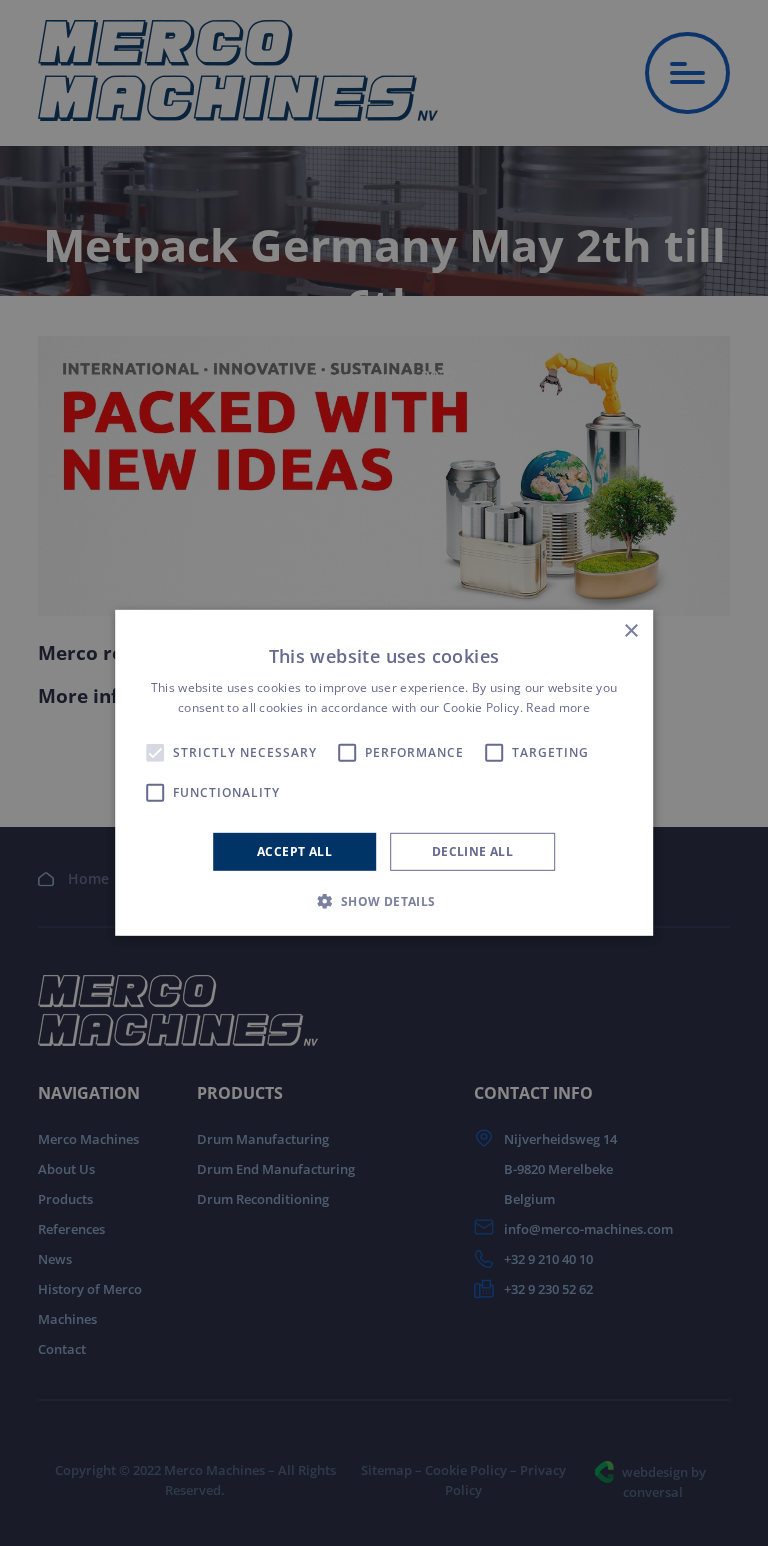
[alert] (384, 773)
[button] (383, 901)
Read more (558, 707)
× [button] (630, 631)
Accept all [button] (294, 851)
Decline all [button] (472, 851)
